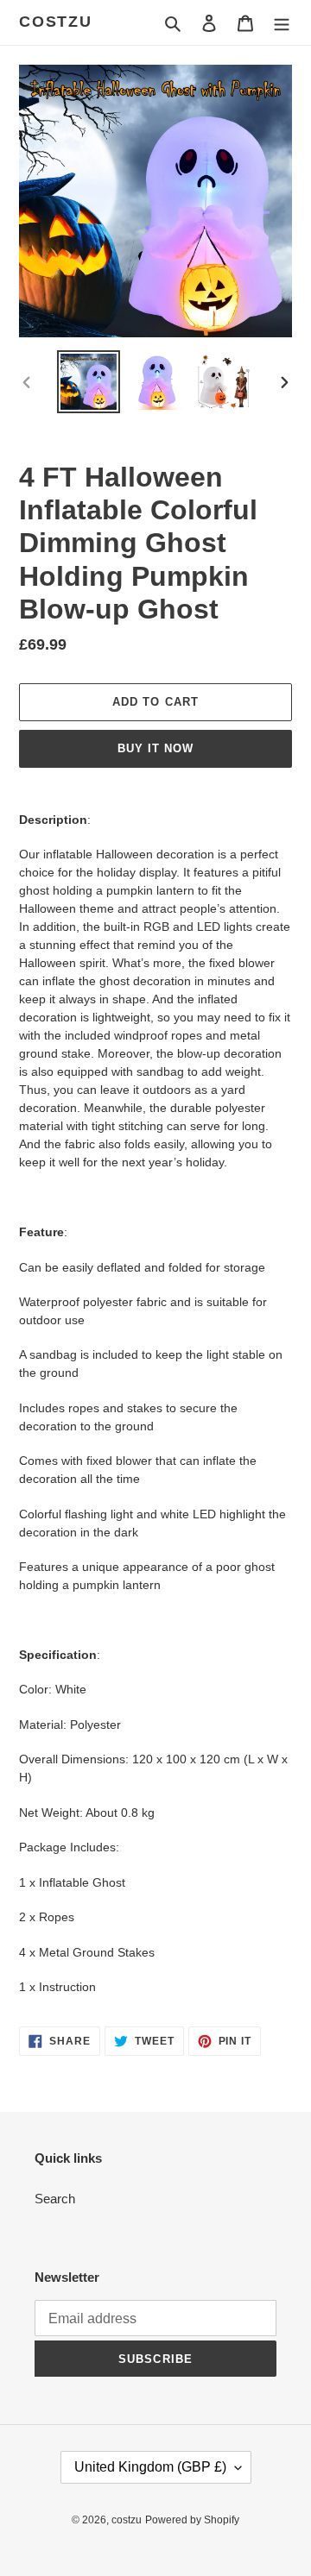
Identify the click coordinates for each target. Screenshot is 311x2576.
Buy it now (155, 748)
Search (55, 2199)
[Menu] (282, 23)
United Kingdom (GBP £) (150, 2467)
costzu (56, 22)
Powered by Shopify (192, 2520)
